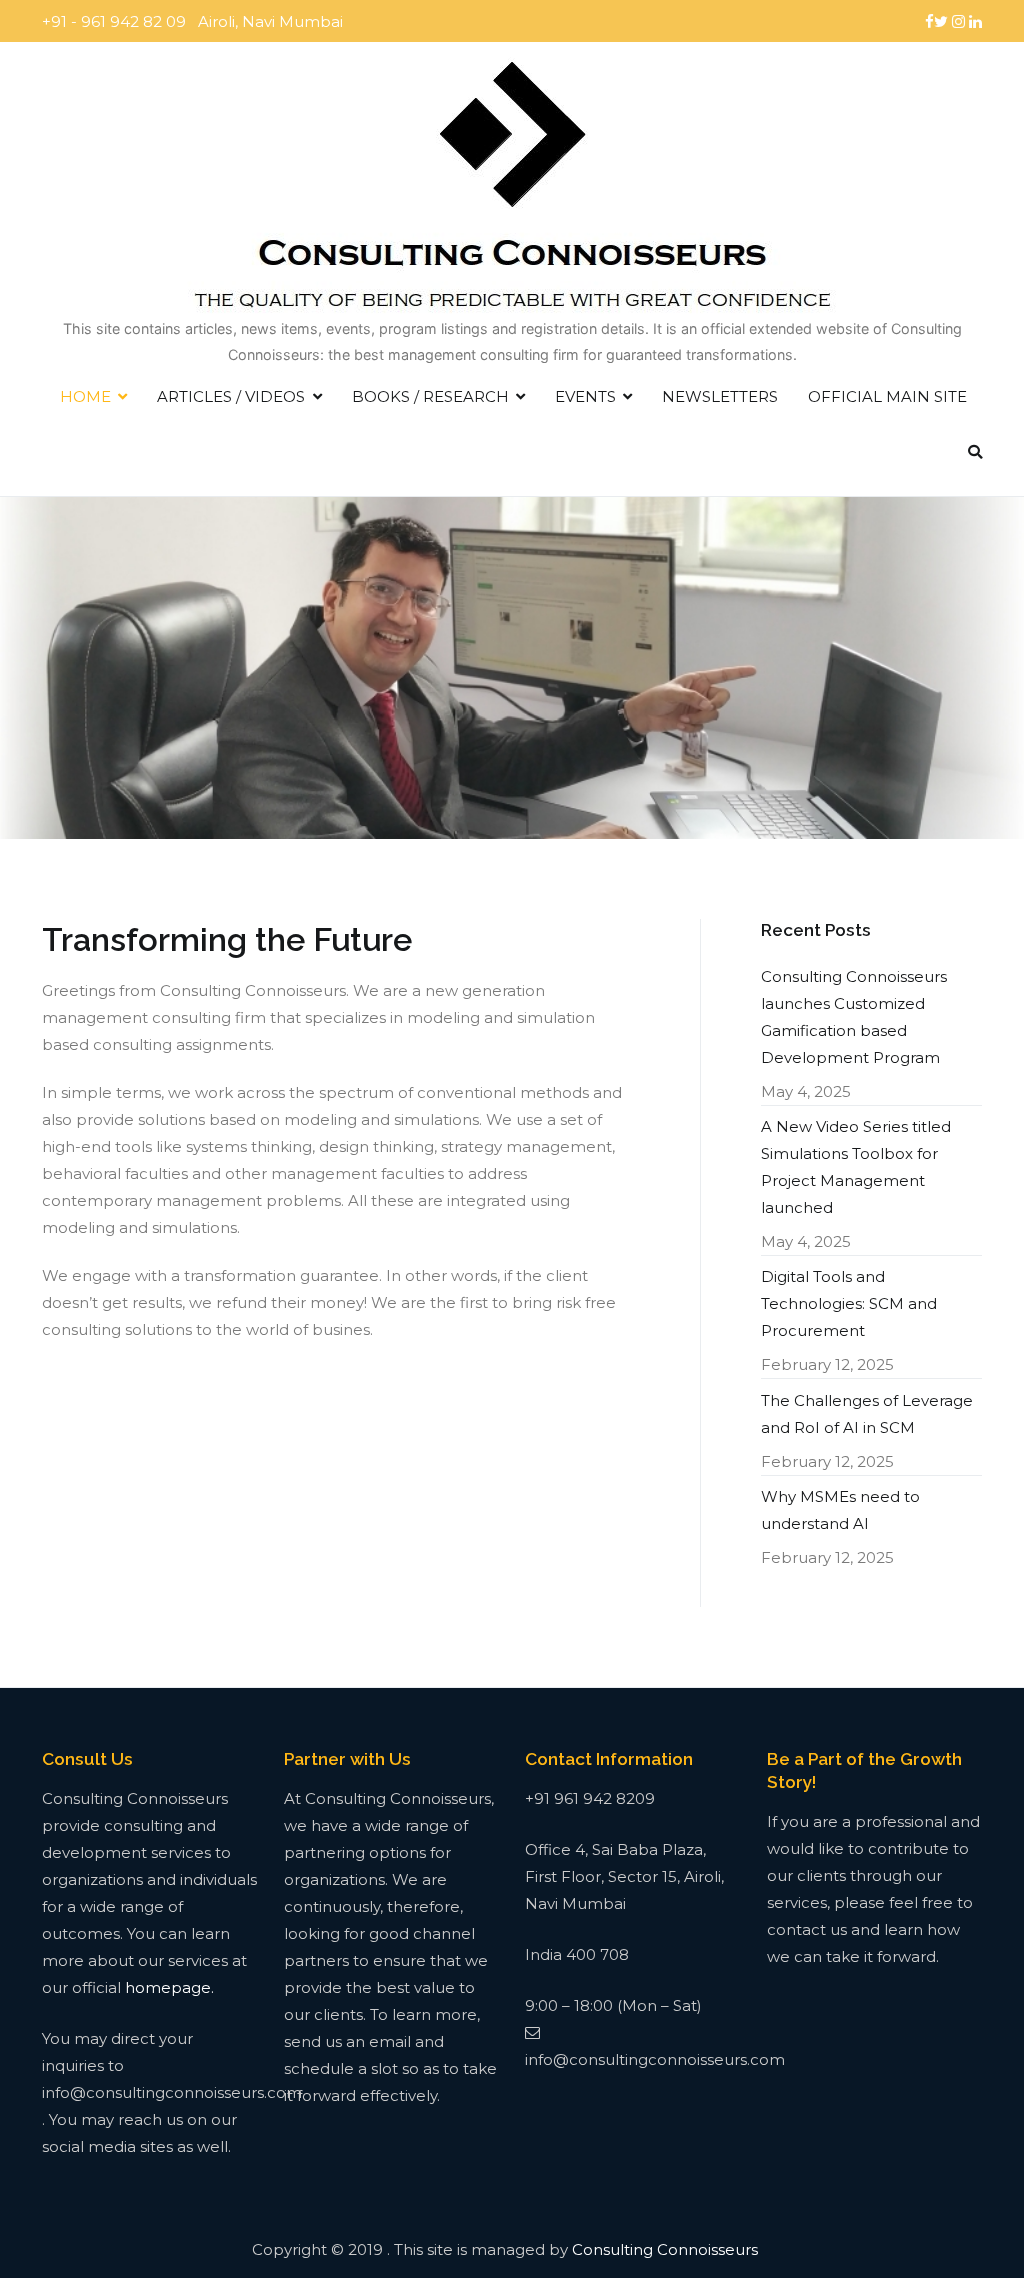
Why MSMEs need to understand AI (840, 1510)
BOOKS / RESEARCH (430, 396)
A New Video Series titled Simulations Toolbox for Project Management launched (856, 1167)
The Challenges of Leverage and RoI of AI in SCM (867, 1414)
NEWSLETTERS (720, 396)
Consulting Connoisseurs (665, 2249)
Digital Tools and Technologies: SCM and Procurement (849, 1303)
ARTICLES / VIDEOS (231, 396)
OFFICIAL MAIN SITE (887, 396)
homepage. (169, 1987)
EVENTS (585, 396)
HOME (85, 396)
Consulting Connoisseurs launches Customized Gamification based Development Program (854, 1017)
